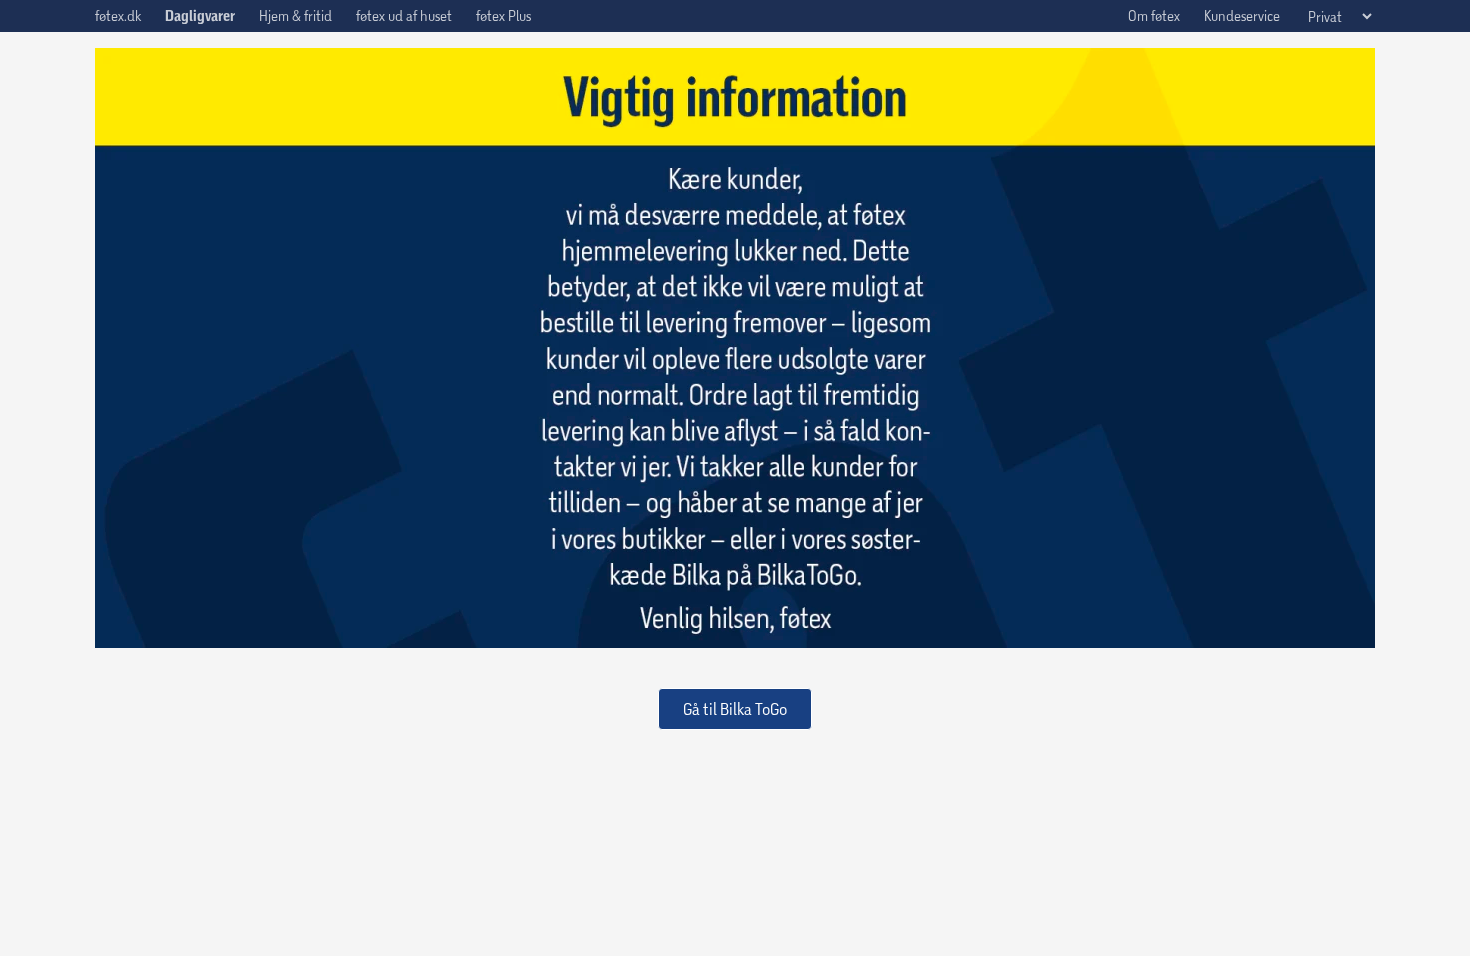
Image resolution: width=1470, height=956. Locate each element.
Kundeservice (1242, 15)
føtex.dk (118, 15)
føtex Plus (503, 15)
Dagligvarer (200, 16)
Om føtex (1154, 15)
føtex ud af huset (404, 15)
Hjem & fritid (295, 15)
